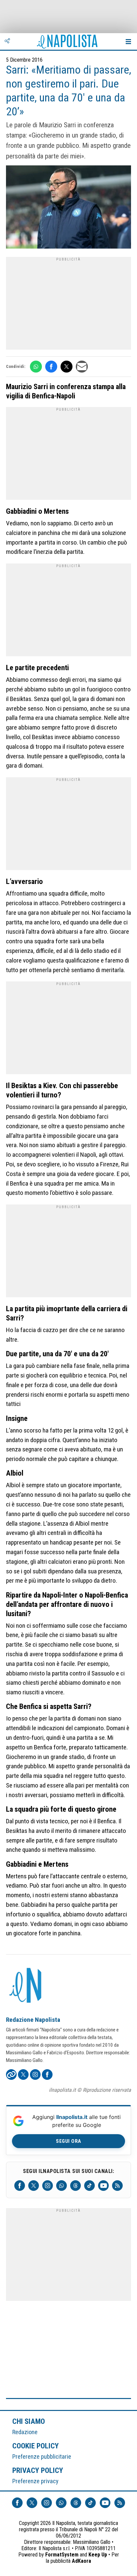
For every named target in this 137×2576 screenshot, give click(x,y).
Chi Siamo (29, 2421)
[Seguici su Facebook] (20, 2186)
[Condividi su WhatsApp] (36, 367)
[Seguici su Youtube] (103, 2186)
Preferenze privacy (35, 2481)
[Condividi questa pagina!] (7, 41)
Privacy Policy (38, 2470)
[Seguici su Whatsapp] (62, 2186)
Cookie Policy (36, 2446)
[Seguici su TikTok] (89, 2186)
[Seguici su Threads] (75, 2186)
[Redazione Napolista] (26, 1986)
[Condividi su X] (67, 367)
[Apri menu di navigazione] (128, 41)
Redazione (25, 2432)
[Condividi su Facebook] (51, 367)
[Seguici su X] (34, 2186)
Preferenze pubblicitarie (42, 2457)
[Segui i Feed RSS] (117, 2186)
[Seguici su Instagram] (48, 2186)
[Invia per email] (82, 367)
